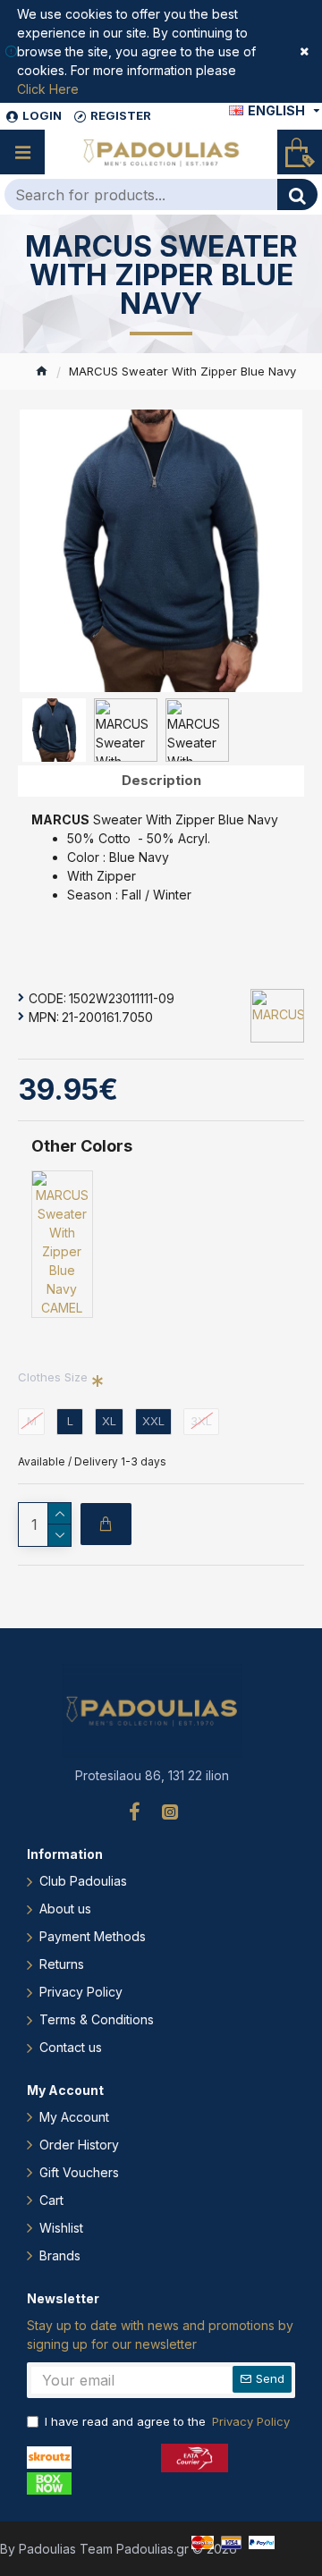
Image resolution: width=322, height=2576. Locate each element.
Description (161, 780)
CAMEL (62, 1308)
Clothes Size (53, 1377)
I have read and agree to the (167, 2421)
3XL (201, 1421)
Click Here (48, 89)
